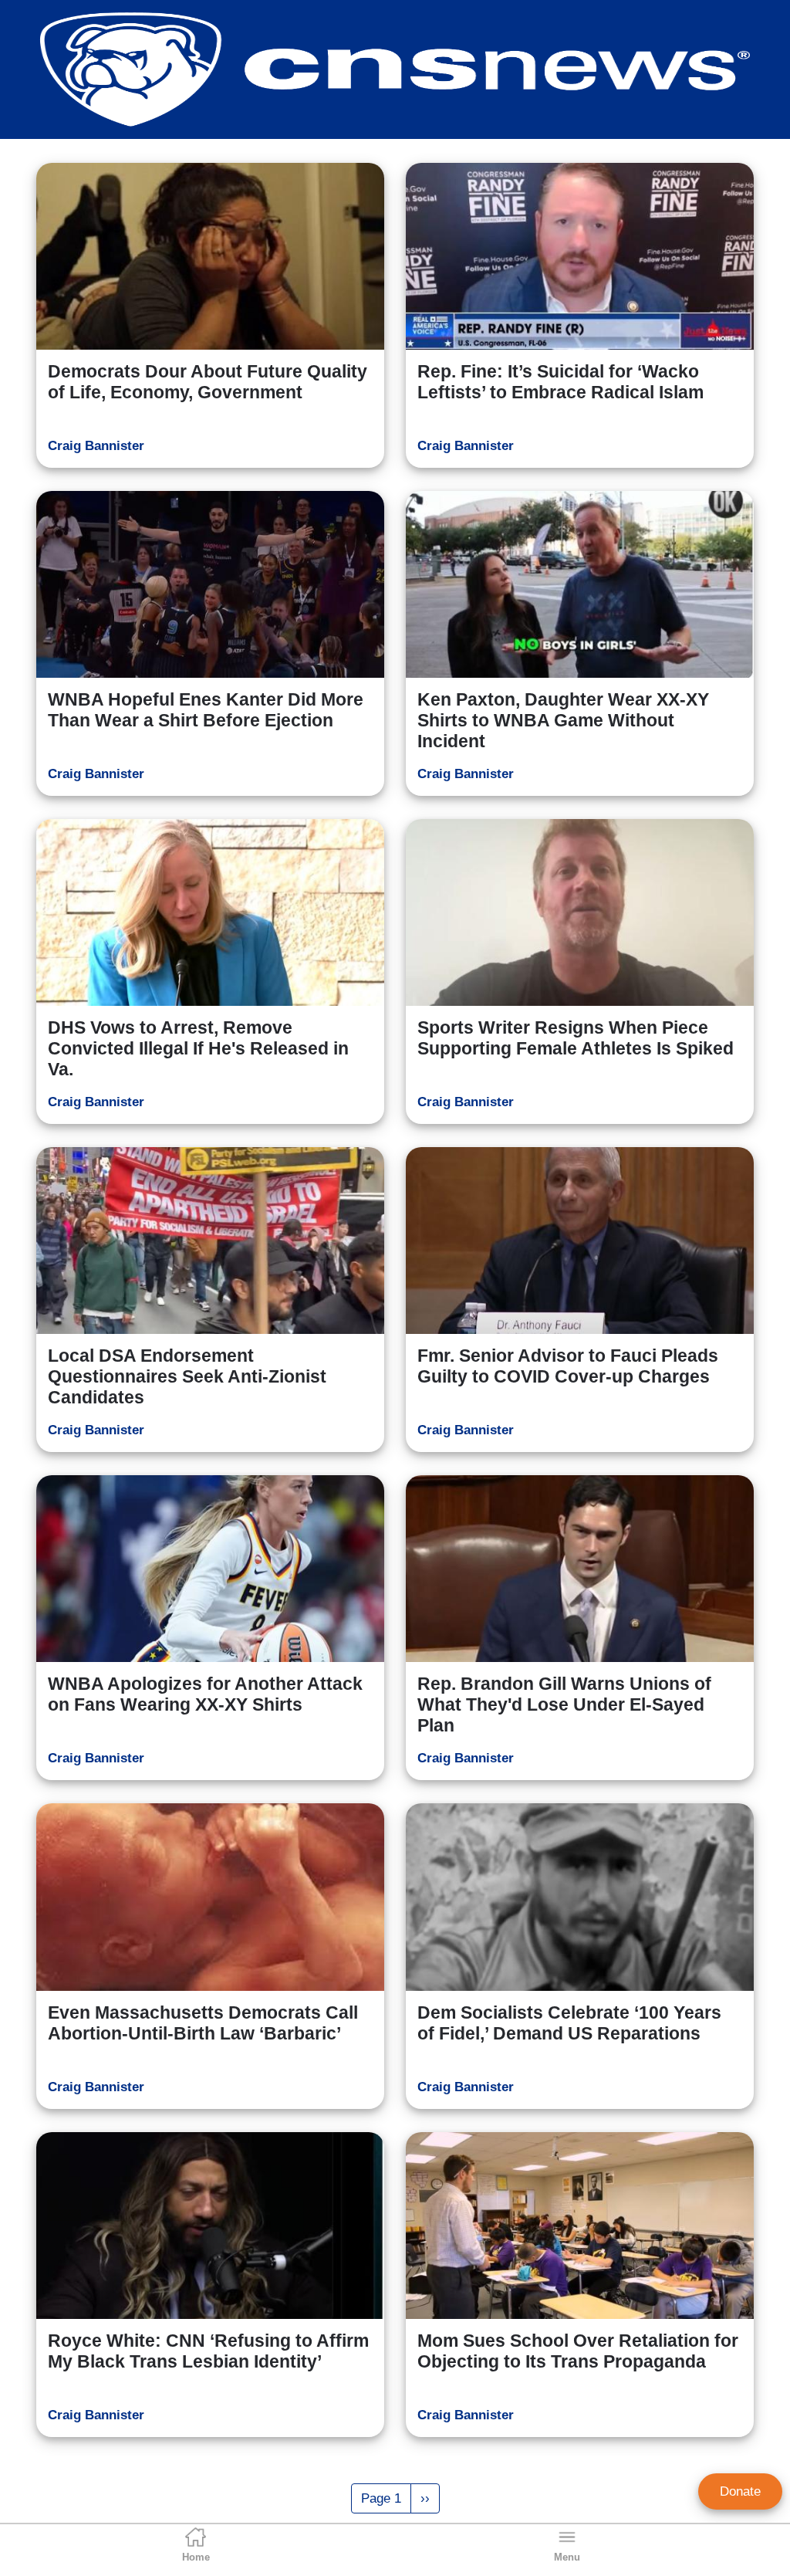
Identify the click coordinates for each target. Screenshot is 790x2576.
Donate (740, 2491)
